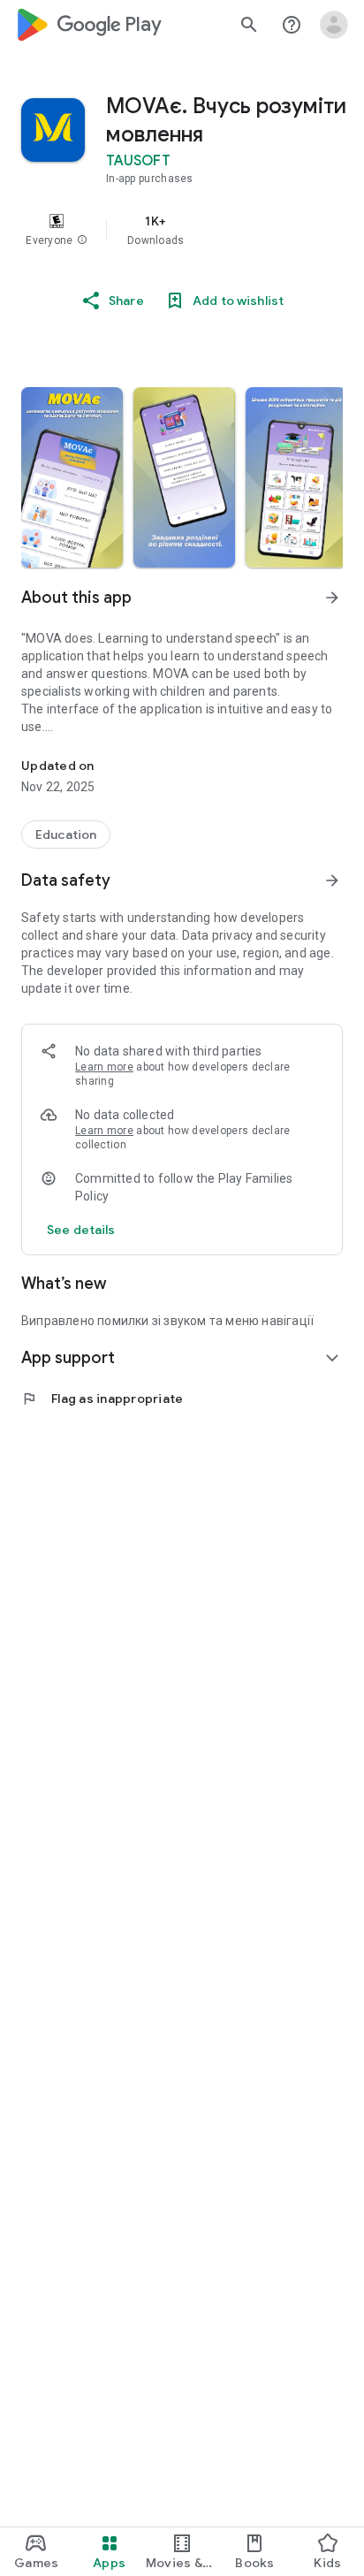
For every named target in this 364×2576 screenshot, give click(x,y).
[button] (82, 240)
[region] (182, 230)
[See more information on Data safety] (332, 880)
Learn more (104, 1067)
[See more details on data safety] (81, 1230)
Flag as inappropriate (102, 1399)
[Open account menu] (334, 25)
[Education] (66, 835)
